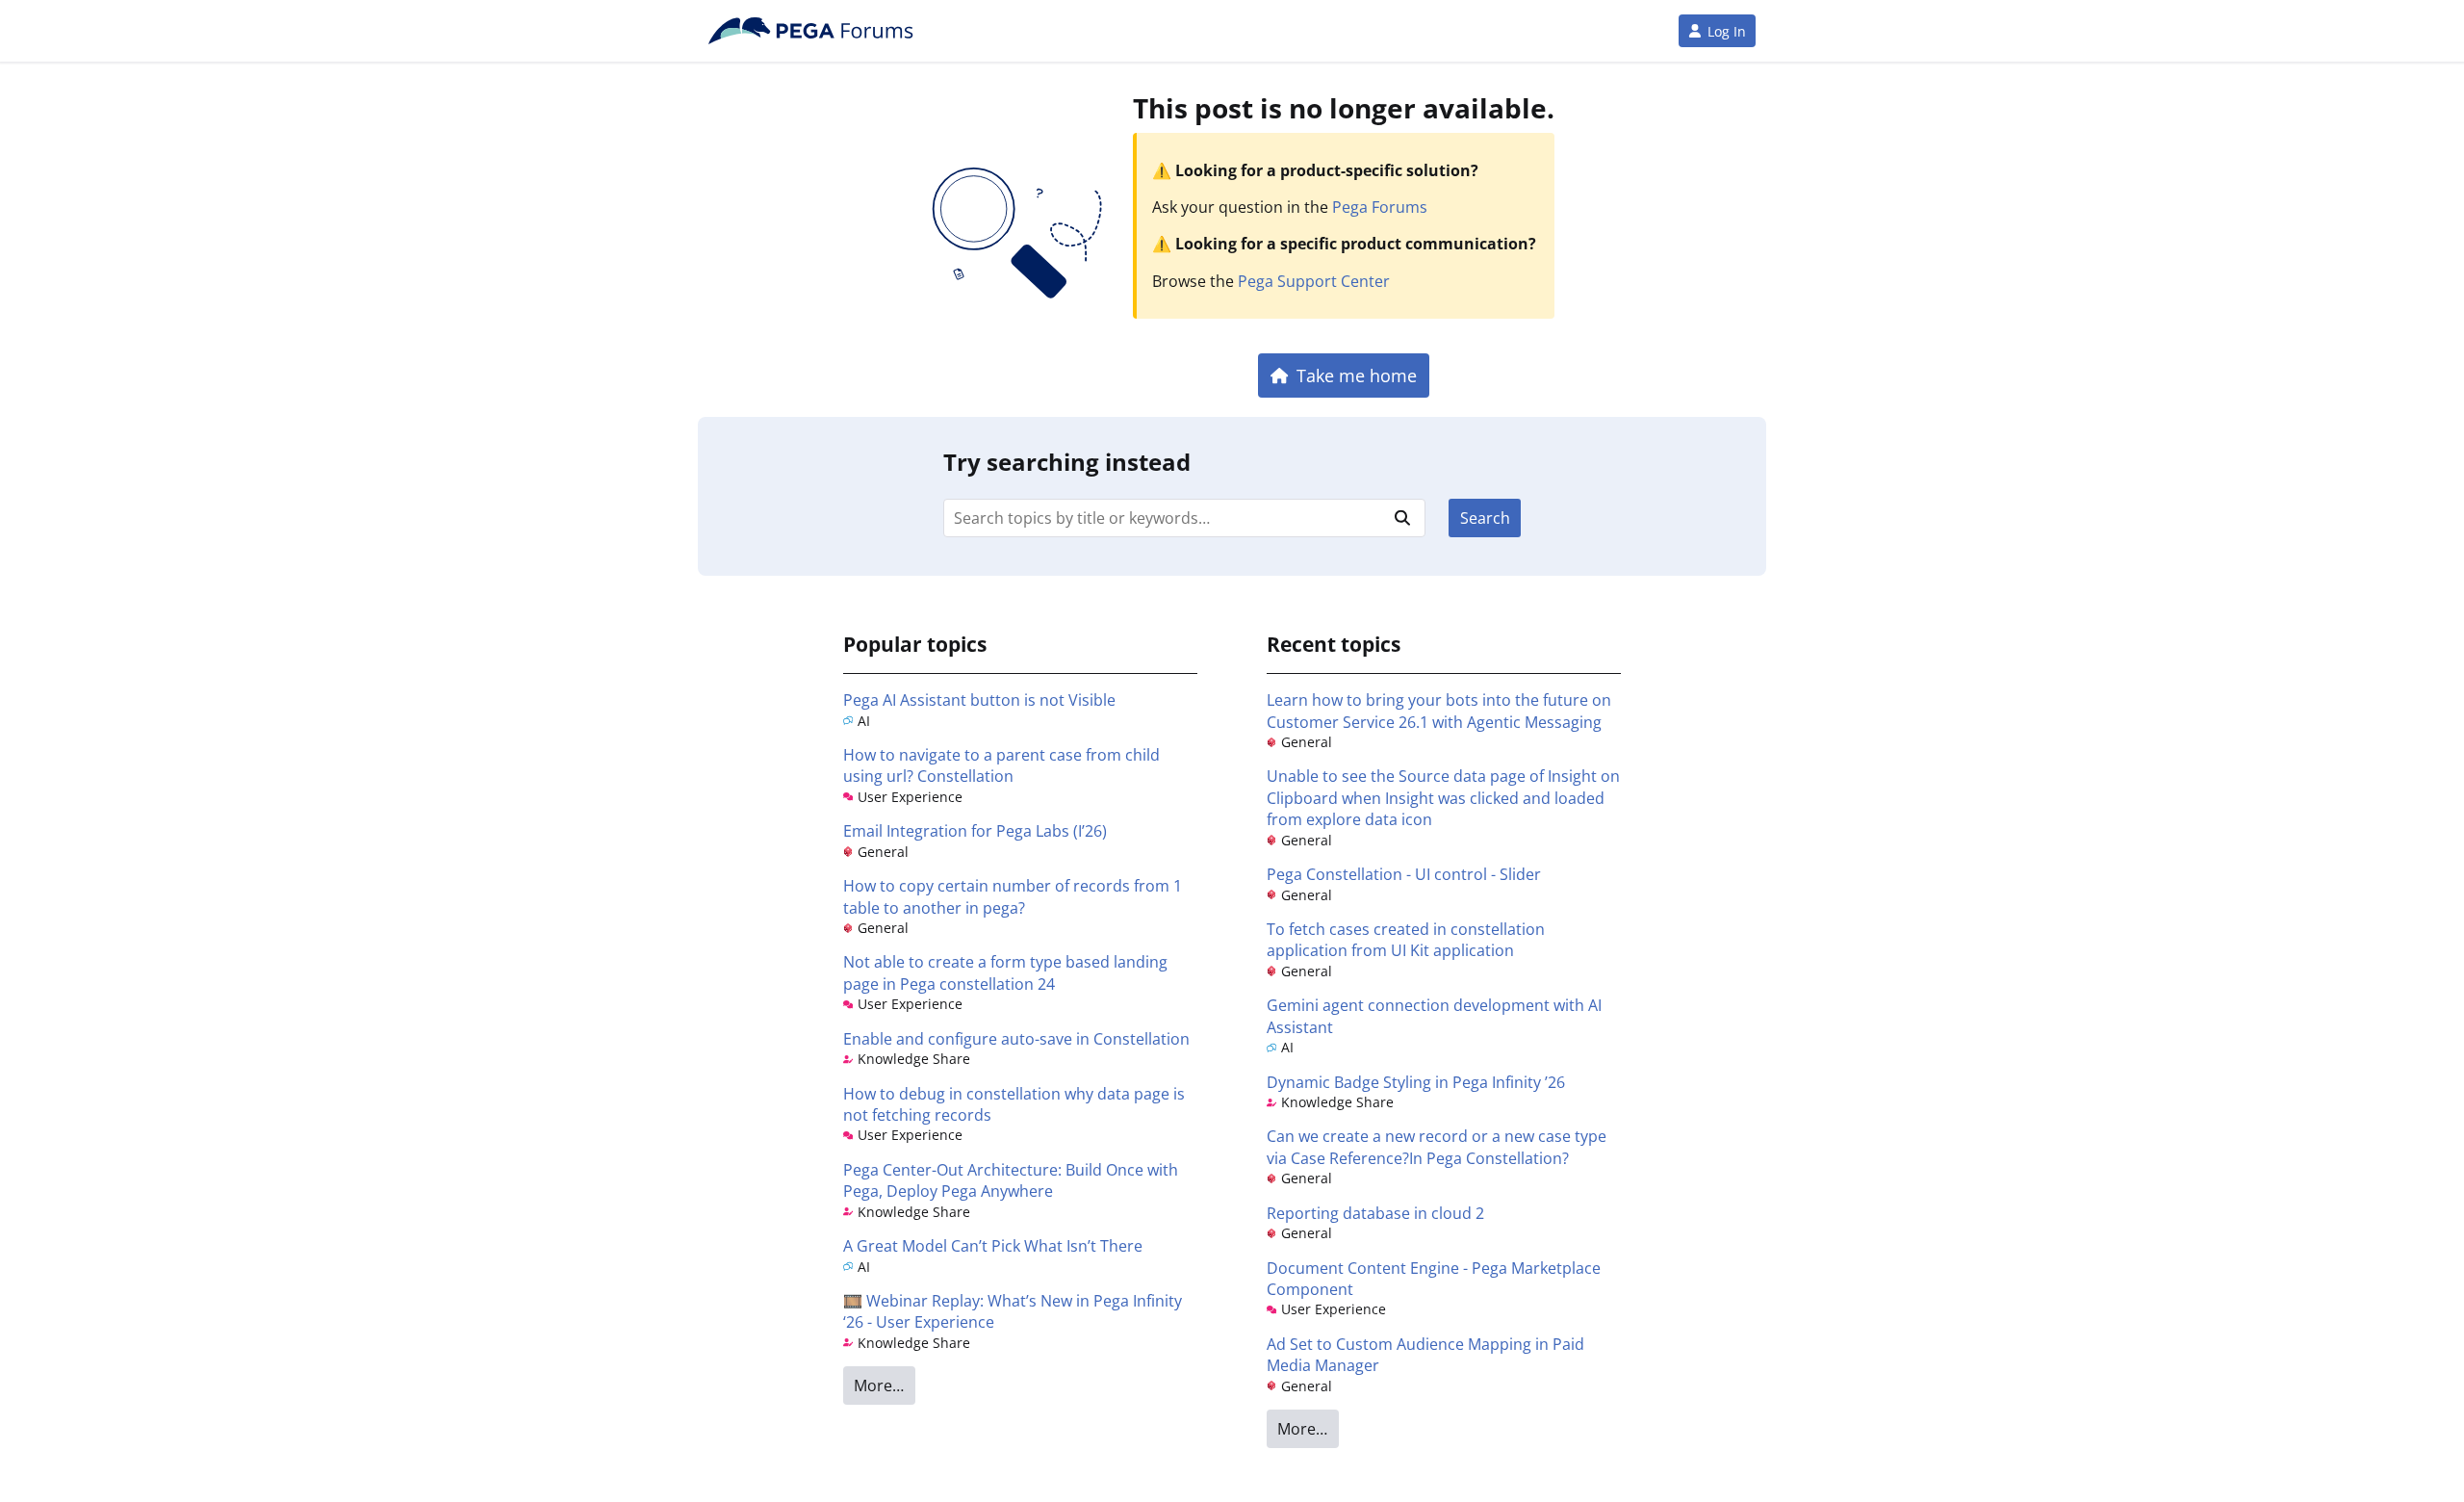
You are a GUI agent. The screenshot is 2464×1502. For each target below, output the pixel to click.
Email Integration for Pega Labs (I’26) (975, 831)
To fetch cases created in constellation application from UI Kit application (1406, 940)
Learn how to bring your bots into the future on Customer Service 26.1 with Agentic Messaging (1439, 711)
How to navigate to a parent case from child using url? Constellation (1001, 765)
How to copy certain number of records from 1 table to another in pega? (1013, 896)
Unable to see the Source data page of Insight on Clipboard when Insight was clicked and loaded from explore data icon (1443, 798)
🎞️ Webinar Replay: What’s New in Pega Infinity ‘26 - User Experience (1013, 1311)
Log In (1727, 31)
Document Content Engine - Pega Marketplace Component (1434, 1279)
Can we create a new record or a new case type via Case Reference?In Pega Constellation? (1437, 1147)
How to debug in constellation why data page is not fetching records (1014, 1104)
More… (879, 1385)
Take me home (1357, 375)
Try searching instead (1067, 462)
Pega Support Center (1314, 281)
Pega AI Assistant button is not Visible (979, 700)
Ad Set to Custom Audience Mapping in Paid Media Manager (1425, 1355)
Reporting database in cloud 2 (1375, 1213)
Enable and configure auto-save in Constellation (1016, 1039)
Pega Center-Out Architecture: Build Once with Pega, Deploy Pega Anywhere (1011, 1180)
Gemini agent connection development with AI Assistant (1434, 1016)
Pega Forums (1380, 207)
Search (1485, 518)
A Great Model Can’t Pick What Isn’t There (993, 1246)
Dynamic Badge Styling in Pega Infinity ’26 (1416, 1082)
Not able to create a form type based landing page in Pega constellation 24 (1005, 972)
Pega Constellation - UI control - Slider (1404, 874)
